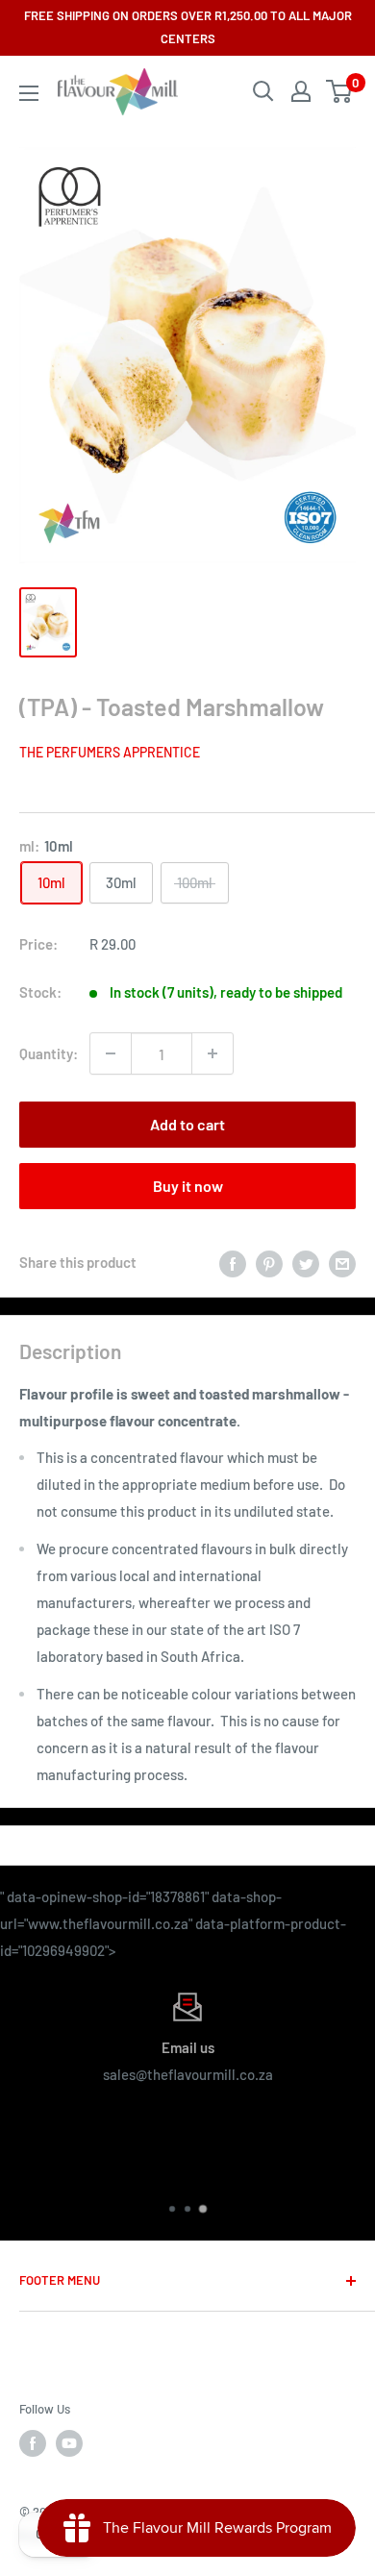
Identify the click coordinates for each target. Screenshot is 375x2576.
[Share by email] (342, 1262)
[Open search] (263, 91)
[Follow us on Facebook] (33, 2443)
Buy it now (188, 1186)
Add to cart (187, 1124)
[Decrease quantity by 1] (111, 1053)
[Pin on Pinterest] (269, 1262)
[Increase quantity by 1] (212, 1053)
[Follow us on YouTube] (69, 2443)
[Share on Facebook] (233, 1262)
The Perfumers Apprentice (110, 752)
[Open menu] (29, 93)
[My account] (301, 91)
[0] (340, 91)
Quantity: (49, 1053)
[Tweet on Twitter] (306, 1262)
